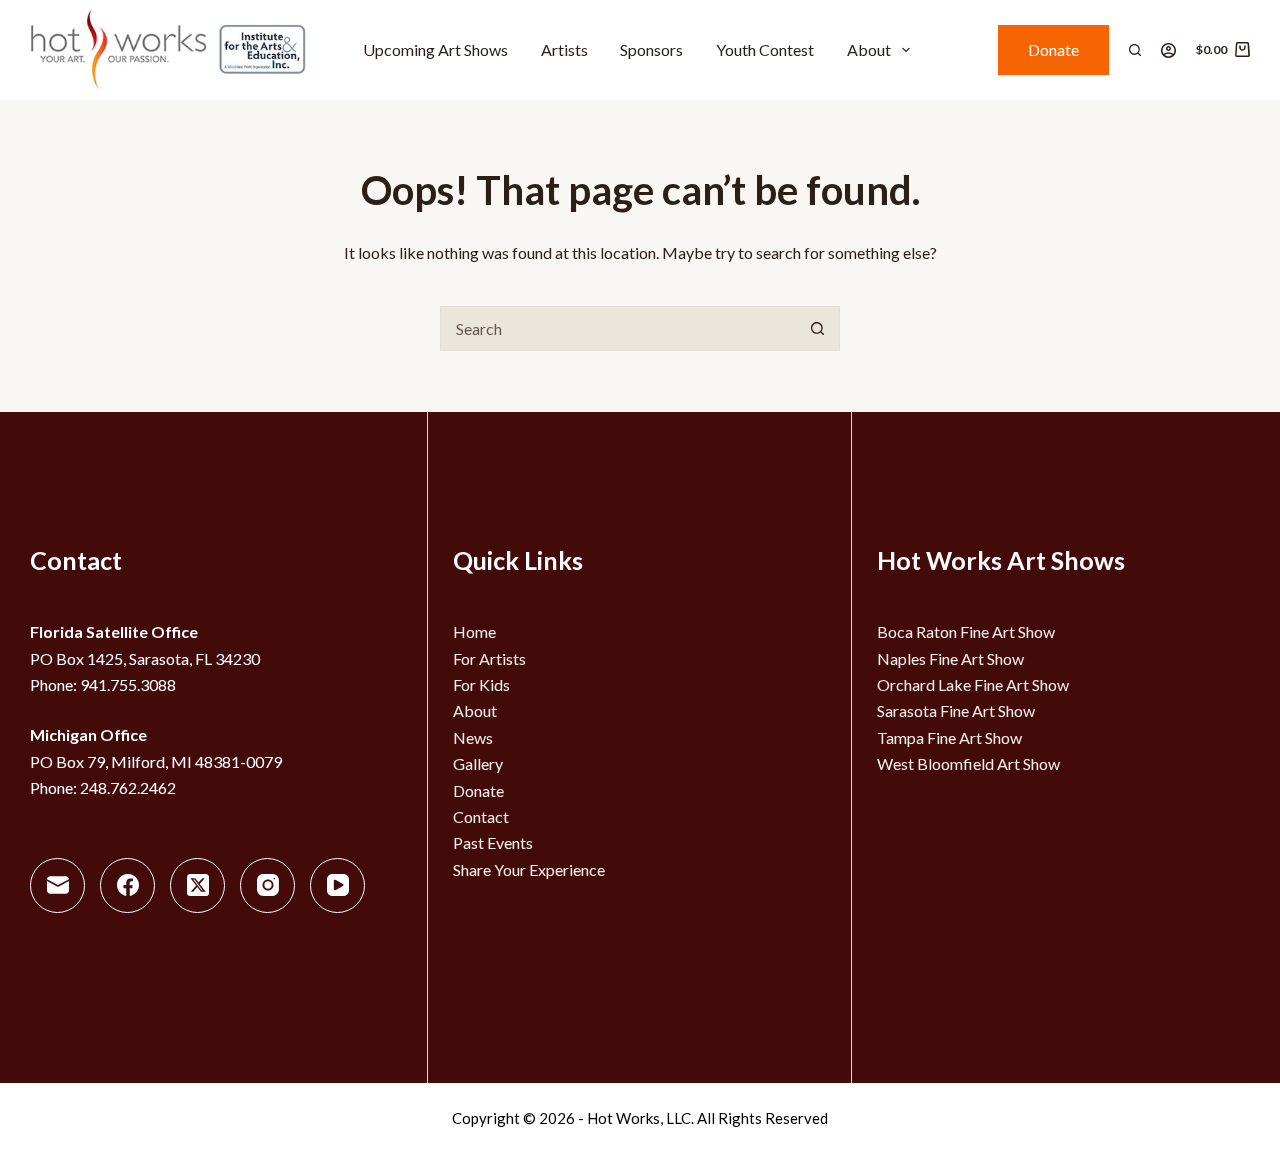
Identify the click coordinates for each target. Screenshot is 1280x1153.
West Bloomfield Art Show (968, 763)
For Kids (481, 684)
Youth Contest (765, 49)
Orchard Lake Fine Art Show (973, 684)
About (869, 49)
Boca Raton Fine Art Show (966, 631)
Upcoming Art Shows (435, 49)
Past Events (493, 842)
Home (474, 631)
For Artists (489, 658)
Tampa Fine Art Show (949, 737)
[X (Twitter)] (197, 885)
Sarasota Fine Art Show (956, 710)
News (473, 737)
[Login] (1168, 50)
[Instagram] (267, 885)
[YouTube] (337, 885)
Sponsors (651, 49)
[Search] (1135, 50)
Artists (564, 49)
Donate (1053, 49)
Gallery (478, 763)
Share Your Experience (529, 869)
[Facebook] (127, 885)
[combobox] (618, 328)
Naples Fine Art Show (950, 658)
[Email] (57, 885)
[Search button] (817, 328)
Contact (481, 816)
